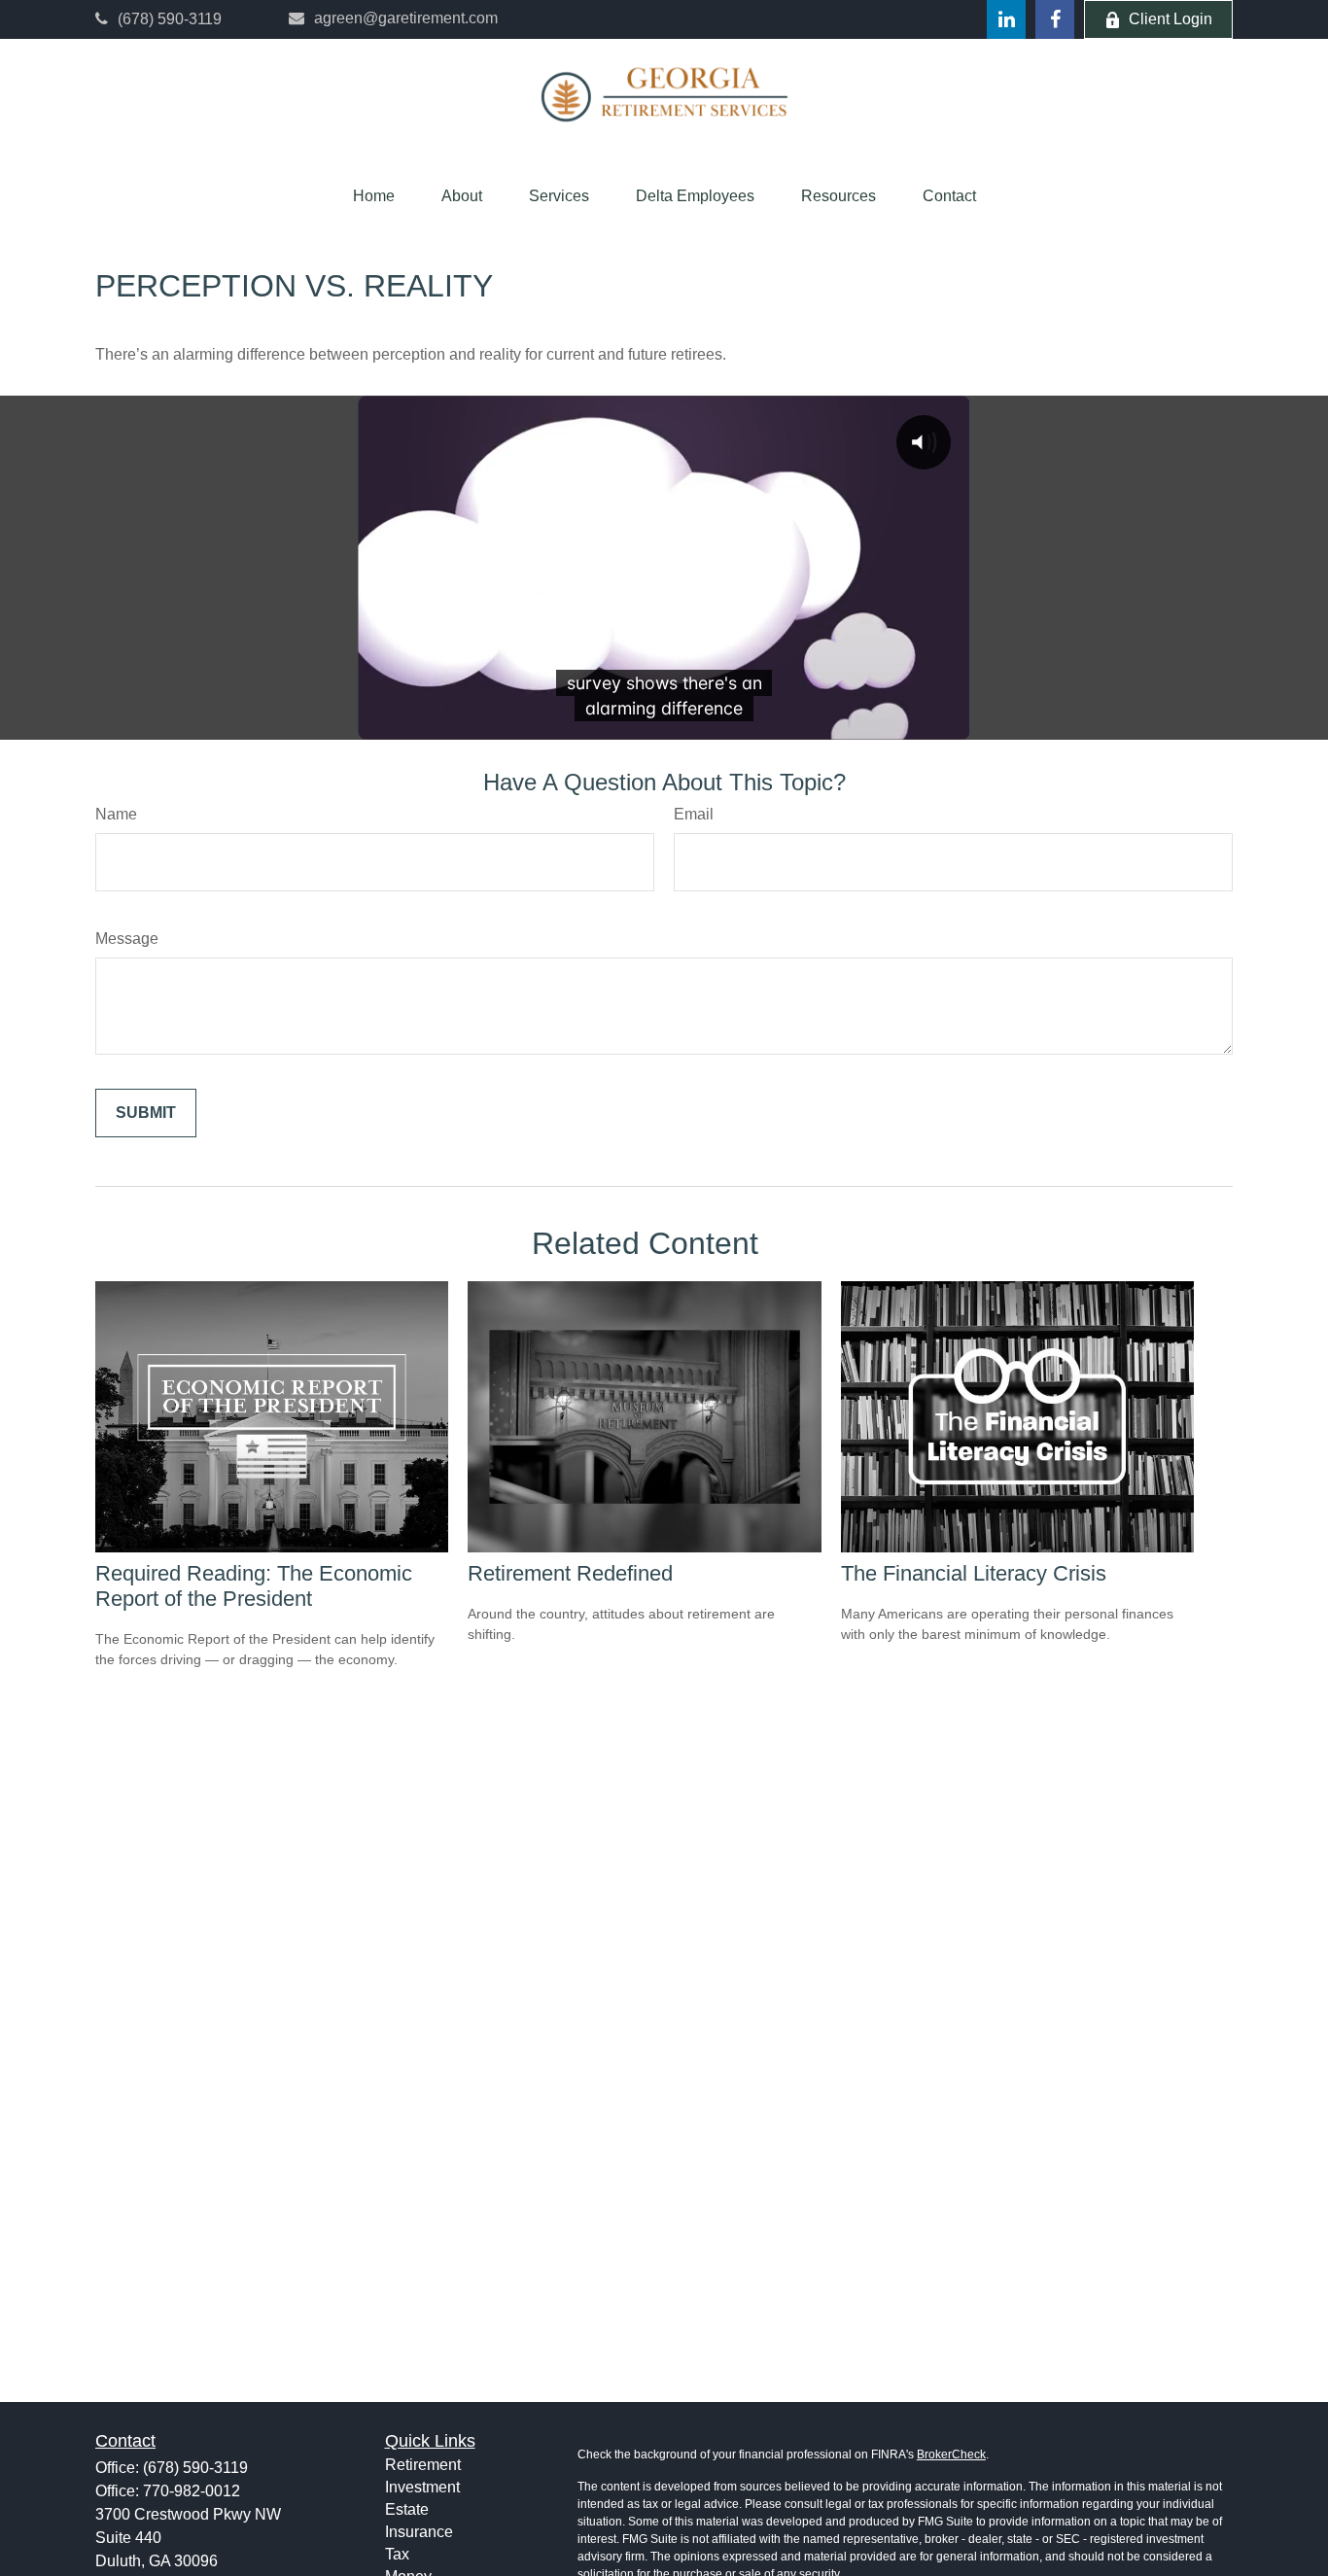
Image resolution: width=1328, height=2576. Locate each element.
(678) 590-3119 (170, 19)
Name (116, 814)
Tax (397, 2554)
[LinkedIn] (1006, 19)
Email (694, 814)
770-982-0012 (192, 2491)
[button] (374, 196)
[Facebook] (1055, 19)
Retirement (423, 2465)
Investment (422, 2487)
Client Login (1171, 19)
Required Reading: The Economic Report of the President (254, 1586)
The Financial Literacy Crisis (974, 1573)
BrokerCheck (951, 2454)
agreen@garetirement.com (406, 18)
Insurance (419, 2532)
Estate (407, 2509)
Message (127, 939)
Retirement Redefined (570, 1573)
